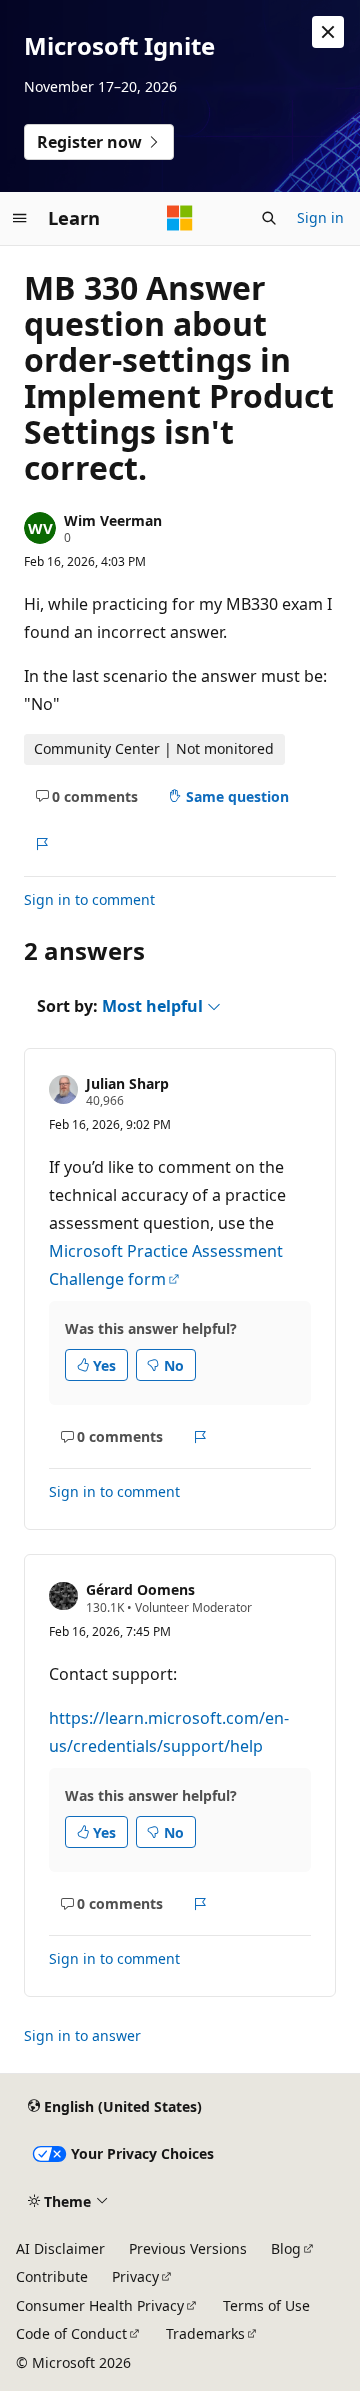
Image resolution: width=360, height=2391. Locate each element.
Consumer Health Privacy (100, 2305)
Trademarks (205, 2333)
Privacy (135, 2276)
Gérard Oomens (140, 1589)
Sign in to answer (82, 2035)
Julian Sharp (127, 1083)
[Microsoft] (180, 218)
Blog (286, 2248)
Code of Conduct (71, 2333)
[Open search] (269, 218)
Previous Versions (188, 2248)
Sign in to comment (89, 899)
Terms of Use (266, 2305)
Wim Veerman (113, 520)
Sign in (320, 217)
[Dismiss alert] (328, 32)
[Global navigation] (20, 218)
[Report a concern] (41, 844)
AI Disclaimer (60, 2248)
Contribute (52, 2276)
